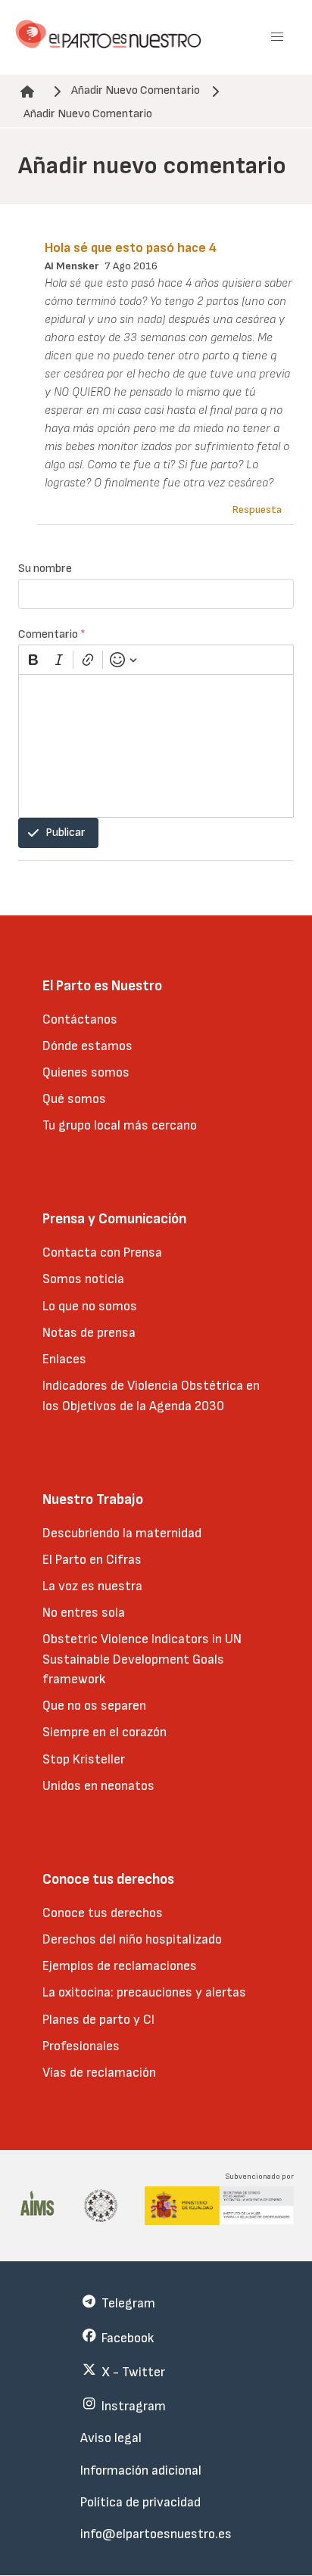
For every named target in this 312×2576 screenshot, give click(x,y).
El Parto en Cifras (92, 1560)
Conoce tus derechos (103, 1913)
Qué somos (74, 1099)
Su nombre (45, 569)
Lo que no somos (90, 1306)
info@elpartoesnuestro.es (156, 2534)
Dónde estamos (87, 1046)
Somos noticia (83, 1279)
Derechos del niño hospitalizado (132, 1939)
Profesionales (81, 2046)
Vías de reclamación (99, 2073)
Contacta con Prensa (102, 1252)
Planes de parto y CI (98, 2020)
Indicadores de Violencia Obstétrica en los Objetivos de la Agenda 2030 (151, 1395)
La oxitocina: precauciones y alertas (144, 1992)
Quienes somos (86, 1072)
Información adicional (141, 2470)
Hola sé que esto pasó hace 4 (131, 248)
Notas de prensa (89, 1333)
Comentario (52, 634)
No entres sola (84, 1613)
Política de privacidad (140, 2502)
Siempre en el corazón (105, 1732)
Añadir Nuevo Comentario (136, 90)
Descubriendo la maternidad (122, 1533)
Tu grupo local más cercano (120, 1125)
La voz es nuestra (92, 1586)
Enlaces (64, 1359)
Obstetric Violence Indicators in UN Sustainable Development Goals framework (142, 1659)
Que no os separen (94, 1706)
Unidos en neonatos (98, 1786)
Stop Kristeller (84, 1759)
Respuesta (257, 510)
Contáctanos (80, 1019)
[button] (277, 37)
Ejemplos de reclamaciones (120, 1966)
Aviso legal (111, 2438)
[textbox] (156, 746)
